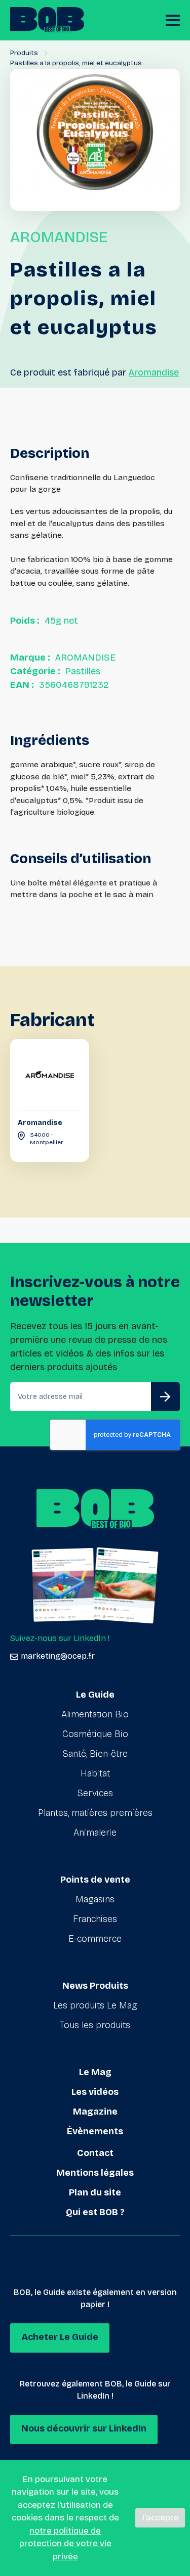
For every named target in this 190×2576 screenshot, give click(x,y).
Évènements (95, 2131)
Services (95, 1793)
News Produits (95, 1986)
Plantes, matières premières (95, 1813)
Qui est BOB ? (95, 2212)
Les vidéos (95, 2092)
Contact (95, 2153)
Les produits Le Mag (95, 2005)
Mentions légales (95, 2173)
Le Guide (95, 1695)
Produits (24, 53)
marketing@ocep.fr (58, 1656)
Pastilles (83, 671)
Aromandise (154, 372)
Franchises (95, 1919)
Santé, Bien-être (95, 1754)
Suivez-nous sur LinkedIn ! (60, 1638)
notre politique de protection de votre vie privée (65, 2544)
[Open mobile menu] (173, 20)
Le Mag (95, 2072)
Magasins (95, 1899)
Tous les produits (95, 2025)
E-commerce (95, 1939)
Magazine (95, 2112)
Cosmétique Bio (95, 1734)
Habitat (95, 1773)
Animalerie (95, 1833)
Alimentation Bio (95, 1714)
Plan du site (95, 2192)
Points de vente (95, 1880)
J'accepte (160, 2518)
